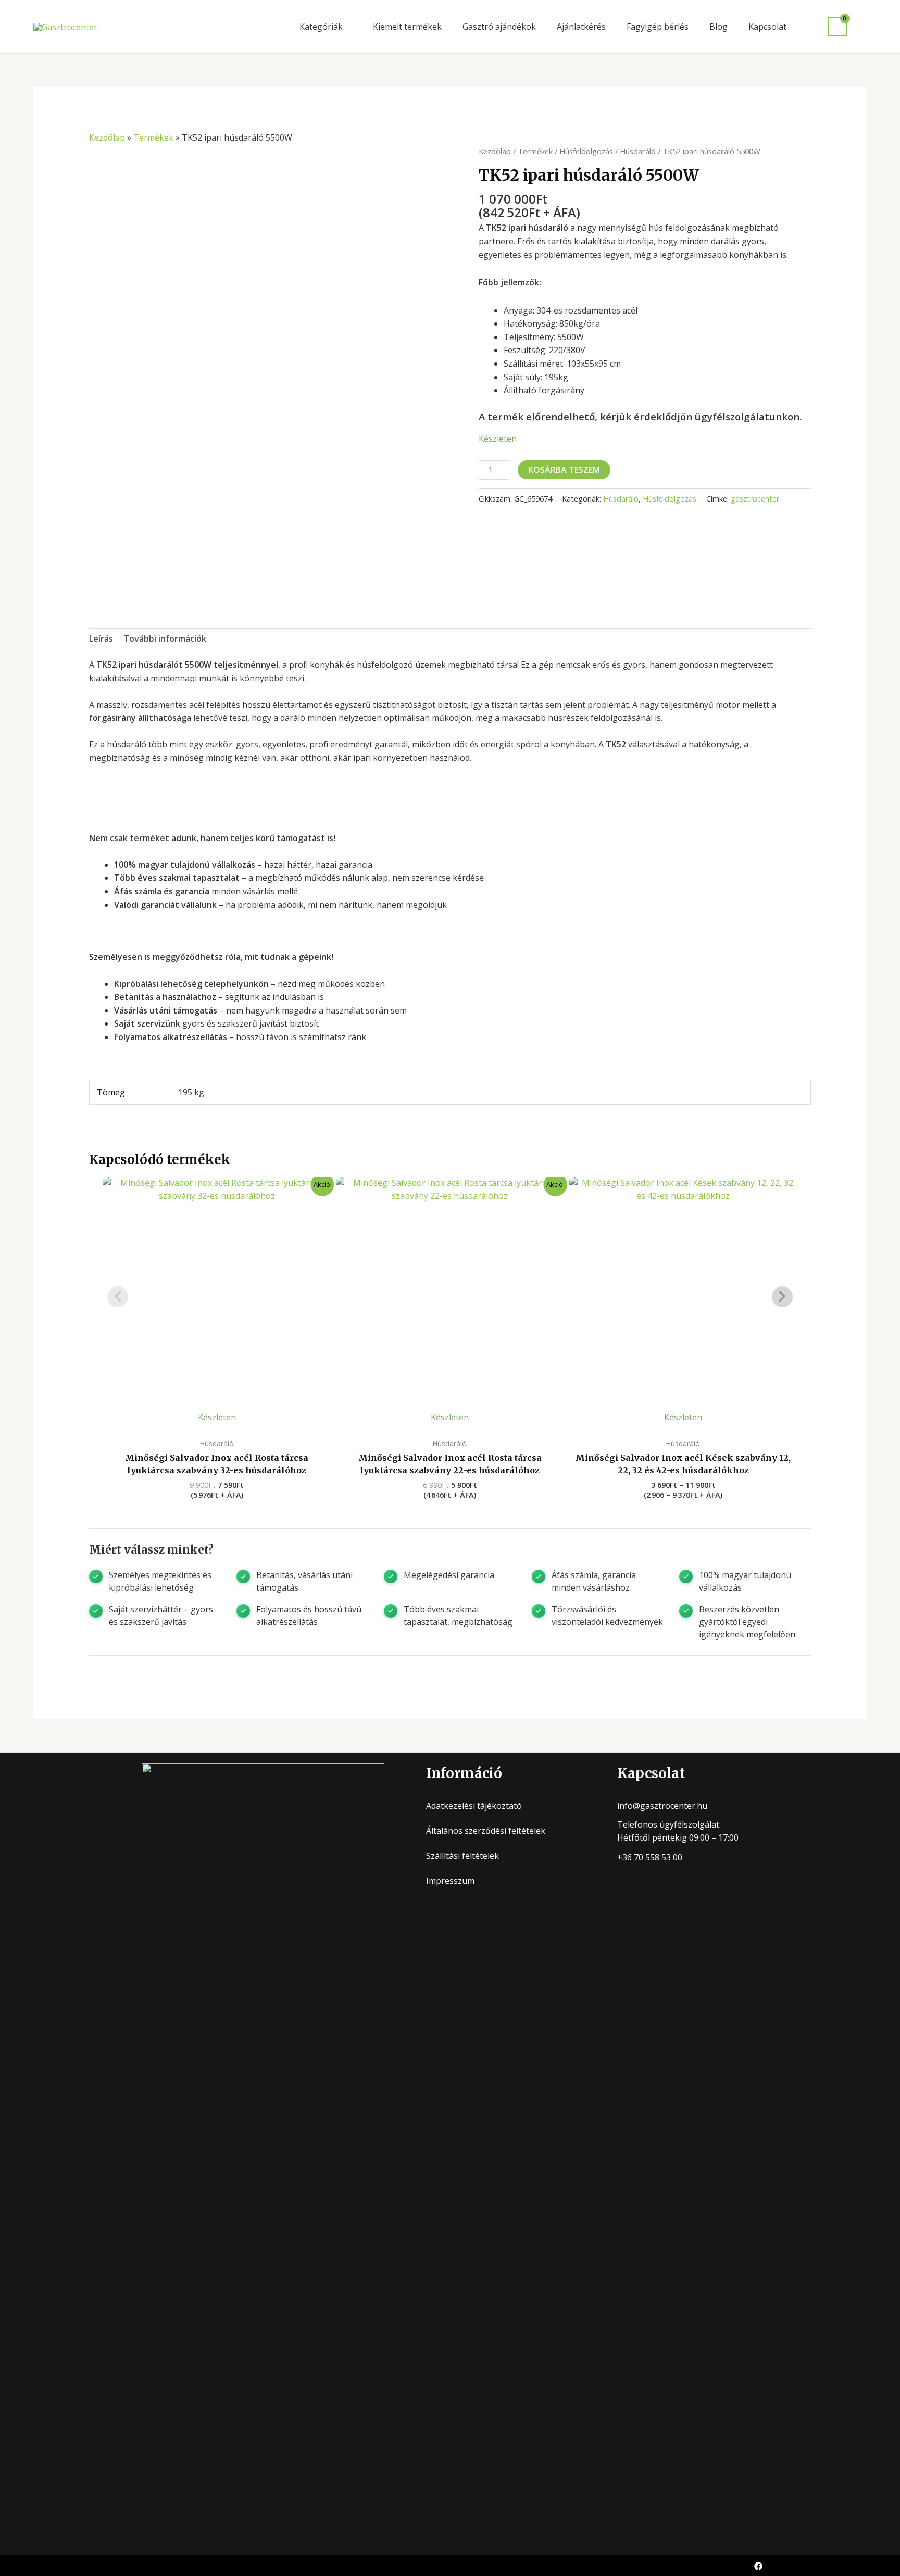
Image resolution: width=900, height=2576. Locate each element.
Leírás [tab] (101, 639)
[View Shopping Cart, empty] (838, 27)
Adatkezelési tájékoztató (474, 1806)
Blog (718, 27)
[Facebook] (758, 2566)
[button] (862, 27)
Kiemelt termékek (407, 27)
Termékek (153, 137)
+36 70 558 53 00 (650, 1857)
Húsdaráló (638, 151)
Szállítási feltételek (463, 1856)
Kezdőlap (107, 137)
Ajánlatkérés (581, 27)
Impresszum (450, 1881)
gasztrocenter (755, 499)
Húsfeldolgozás (586, 151)
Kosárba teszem (564, 470)
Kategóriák (321, 27)
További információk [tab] (165, 639)
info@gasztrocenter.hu (662, 1806)
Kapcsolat (767, 27)
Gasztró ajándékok (499, 27)
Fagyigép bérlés (658, 27)
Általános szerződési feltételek (486, 1831)
